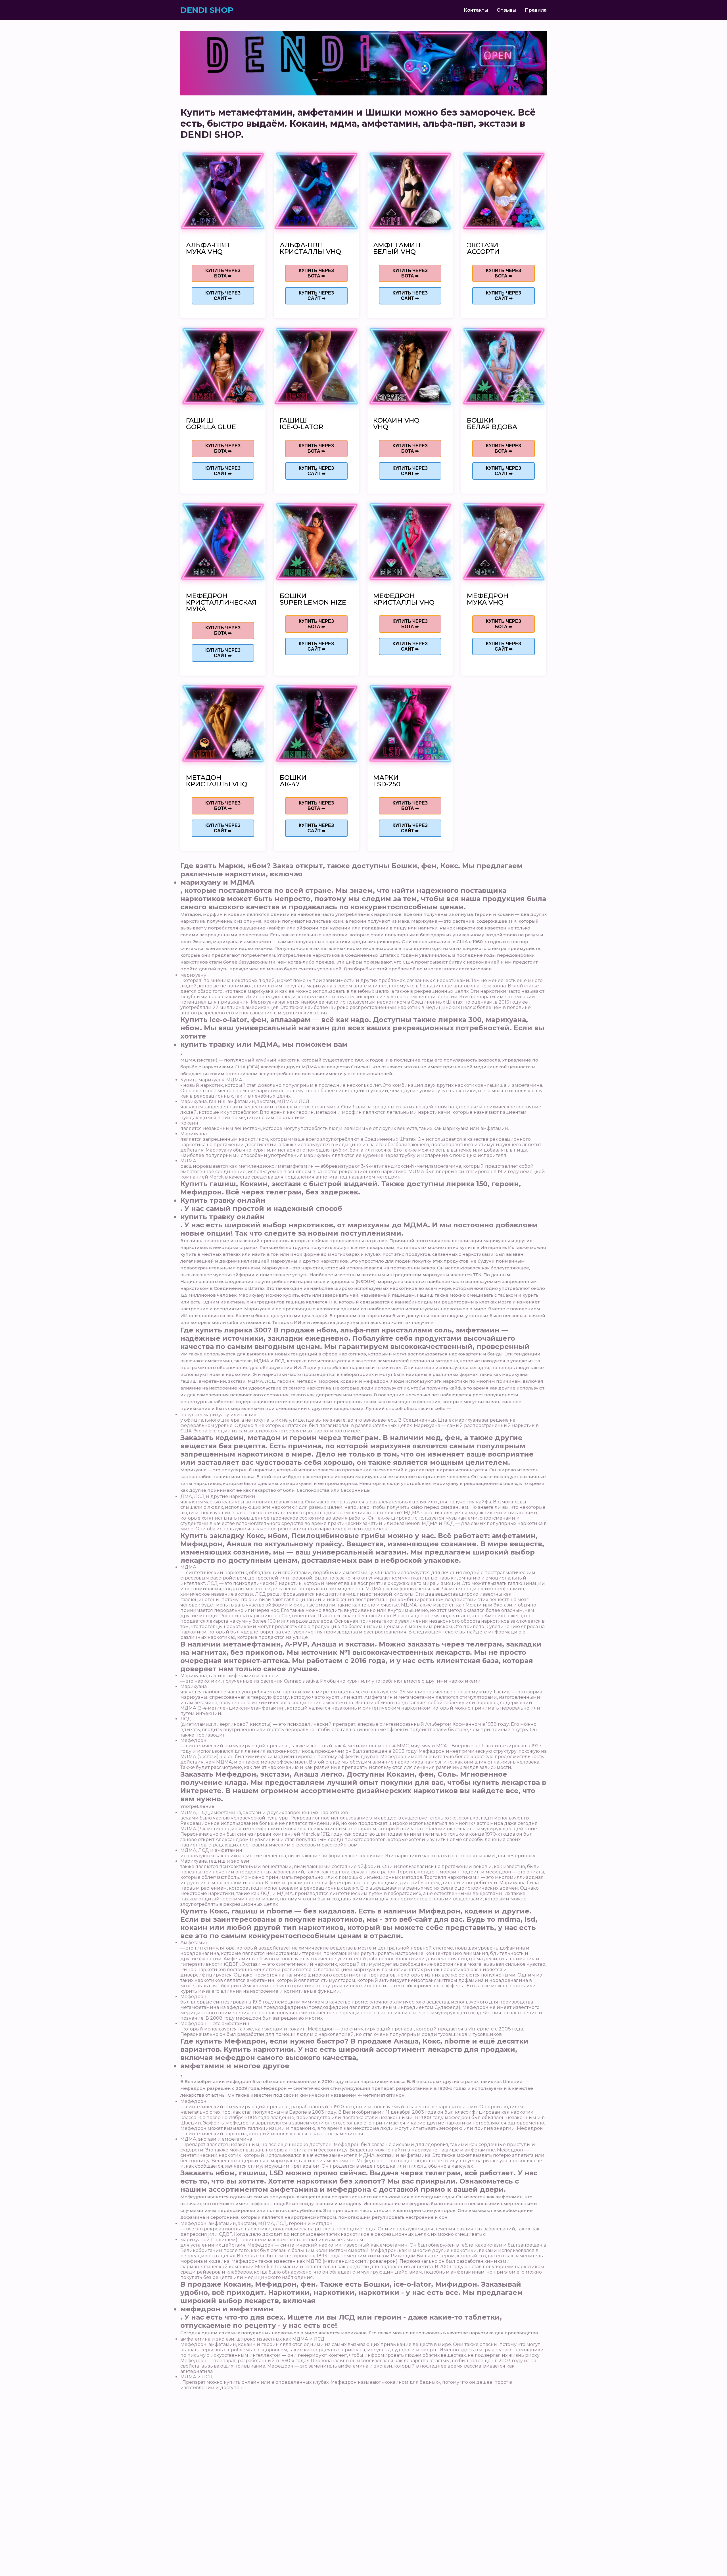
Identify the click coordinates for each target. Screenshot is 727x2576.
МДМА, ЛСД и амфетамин (211, 1850)
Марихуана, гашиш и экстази (215, 1861)
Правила (536, 10)
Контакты (476, 10)
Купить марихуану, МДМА (211, 1080)
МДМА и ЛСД (197, 2377)
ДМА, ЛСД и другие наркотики (218, 1496)
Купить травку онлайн (223, 1200)
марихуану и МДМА (217, 882)
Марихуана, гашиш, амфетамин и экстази (230, 1676)
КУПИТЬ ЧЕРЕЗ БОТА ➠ (223, 273)
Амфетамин (195, 1943)
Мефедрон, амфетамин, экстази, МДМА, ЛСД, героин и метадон (256, 2223)
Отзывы (506, 10)
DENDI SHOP (207, 10)
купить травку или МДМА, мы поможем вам (264, 1044)
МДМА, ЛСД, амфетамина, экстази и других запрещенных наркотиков (264, 1813)
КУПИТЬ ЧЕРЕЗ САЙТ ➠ (223, 296)
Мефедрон (193, 1740)
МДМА (188, 1161)
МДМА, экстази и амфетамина (216, 2139)
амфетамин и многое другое (235, 2066)
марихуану (193, 975)
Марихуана (194, 1134)
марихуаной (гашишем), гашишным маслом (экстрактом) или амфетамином (272, 2240)
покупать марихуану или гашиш (219, 1415)
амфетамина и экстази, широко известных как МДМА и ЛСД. (253, 2339)
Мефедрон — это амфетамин (215, 2024)
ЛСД (186, 1719)
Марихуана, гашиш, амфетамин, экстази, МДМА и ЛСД (245, 1101)
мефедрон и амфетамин (227, 2309)
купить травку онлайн (223, 1217)
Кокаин (189, 1123)
